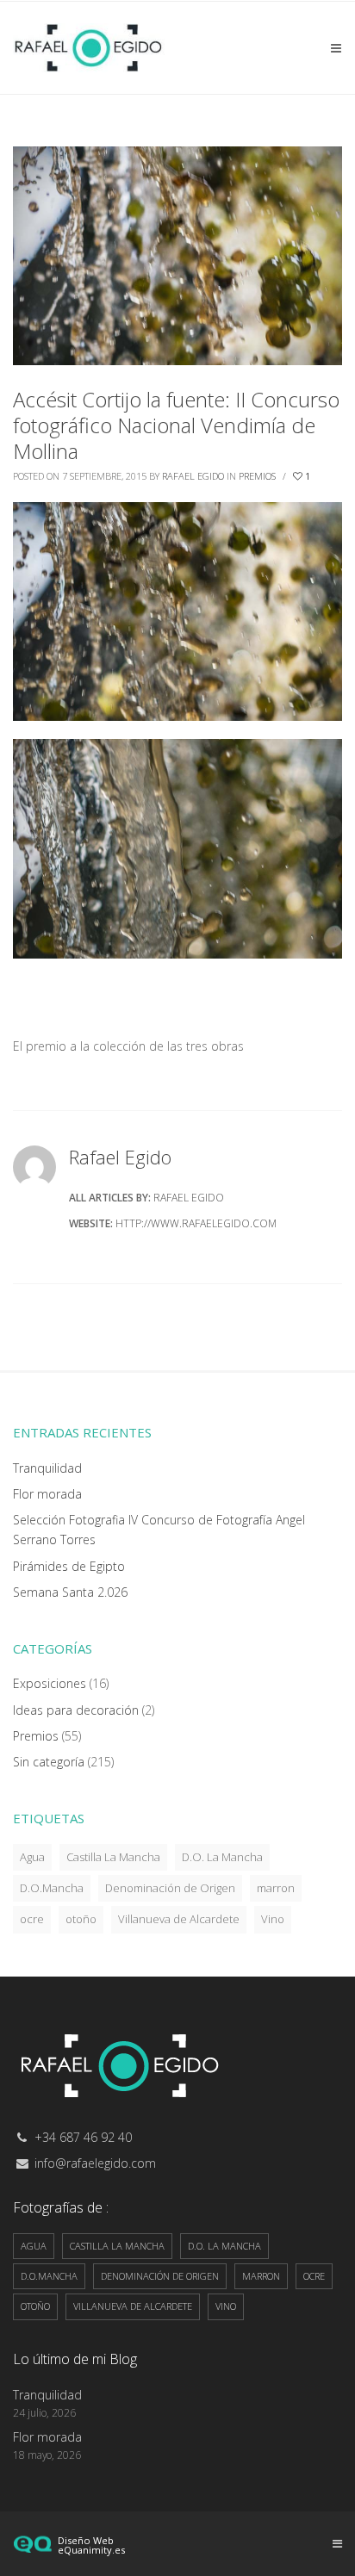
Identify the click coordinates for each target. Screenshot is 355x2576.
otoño (81, 1919)
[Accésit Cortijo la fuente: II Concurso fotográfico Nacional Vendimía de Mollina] (177, 254)
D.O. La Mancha (222, 1857)
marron (276, 1888)
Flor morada (47, 1494)
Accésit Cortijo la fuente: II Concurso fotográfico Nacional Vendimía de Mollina (176, 425)
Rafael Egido (193, 476)
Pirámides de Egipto (69, 1566)
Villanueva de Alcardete (179, 1919)
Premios (257, 476)
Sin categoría (49, 1762)
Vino (273, 1919)
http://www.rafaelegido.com (196, 1223)
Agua (32, 1857)
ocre (32, 1919)
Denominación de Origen (170, 1888)
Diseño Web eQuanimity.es (91, 2545)
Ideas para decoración (76, 1710)
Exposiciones (50, 1683)
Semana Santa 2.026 (70, 1592)
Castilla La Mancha (113, 1857)
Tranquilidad (47, 1468)
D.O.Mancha (52, 1888)
